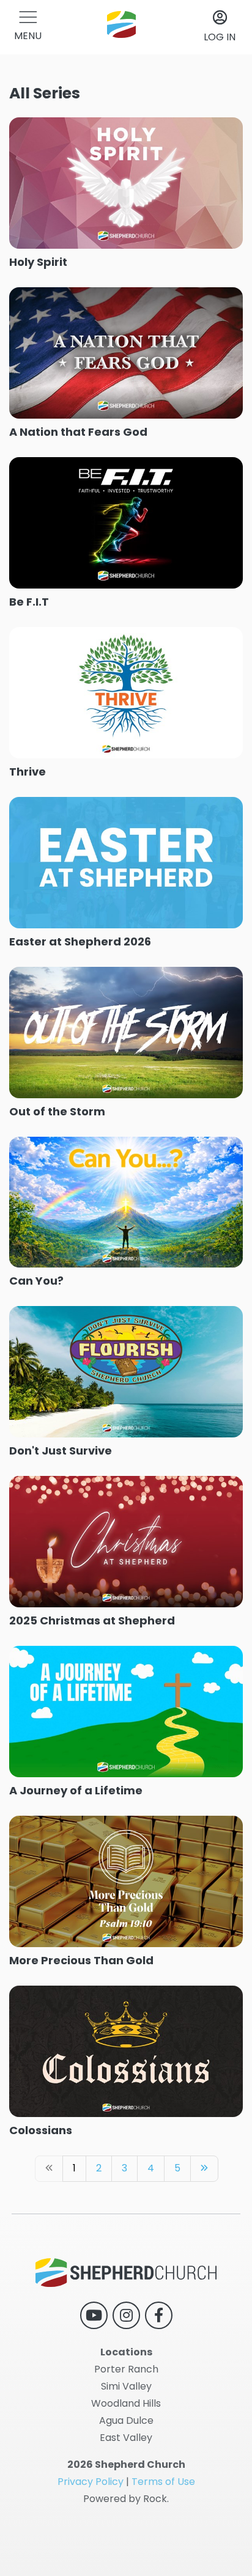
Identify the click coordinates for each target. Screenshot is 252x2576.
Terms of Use (163, 2482)
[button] (28, 27)
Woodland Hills (126, 2403)
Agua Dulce (126, 2420)
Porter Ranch (126, 2369)
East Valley (126, 2438)
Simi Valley (126, 2386)
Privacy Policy (91, 2482)
